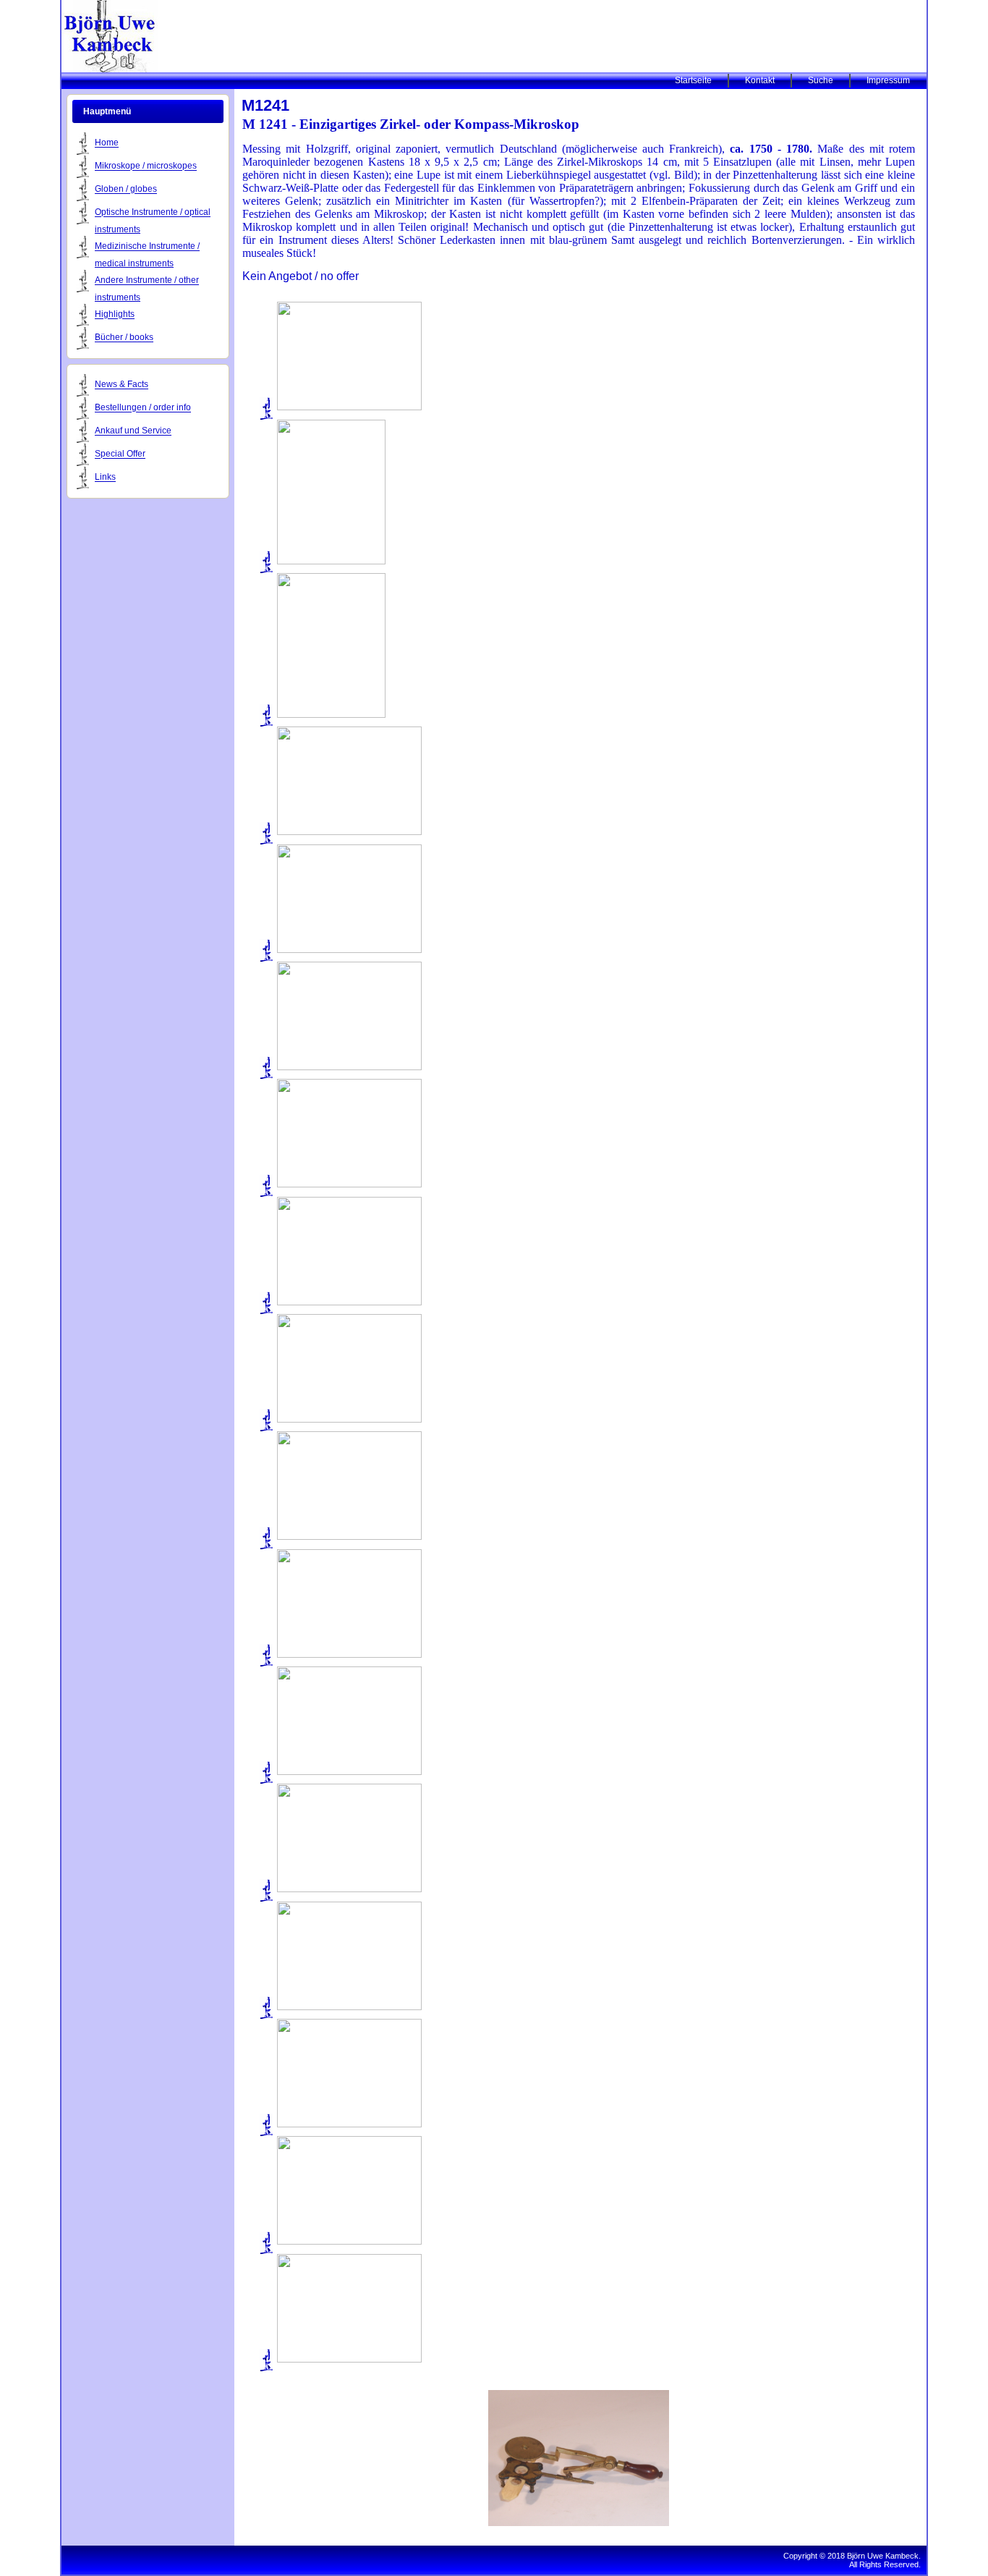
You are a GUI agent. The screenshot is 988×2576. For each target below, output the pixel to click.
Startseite (693, 80)
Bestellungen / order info (143, 408)
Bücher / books (124, 338)
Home (107, 143)
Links (105, 478)
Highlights (115, 315)
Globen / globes (126, 190)
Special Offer (120, 454)
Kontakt (760, 80)
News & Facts (122, 385)
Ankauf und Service (133, 431)
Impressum (888, 80)
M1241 (265, 105)
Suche (821, 80)
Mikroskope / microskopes (146, 166)
